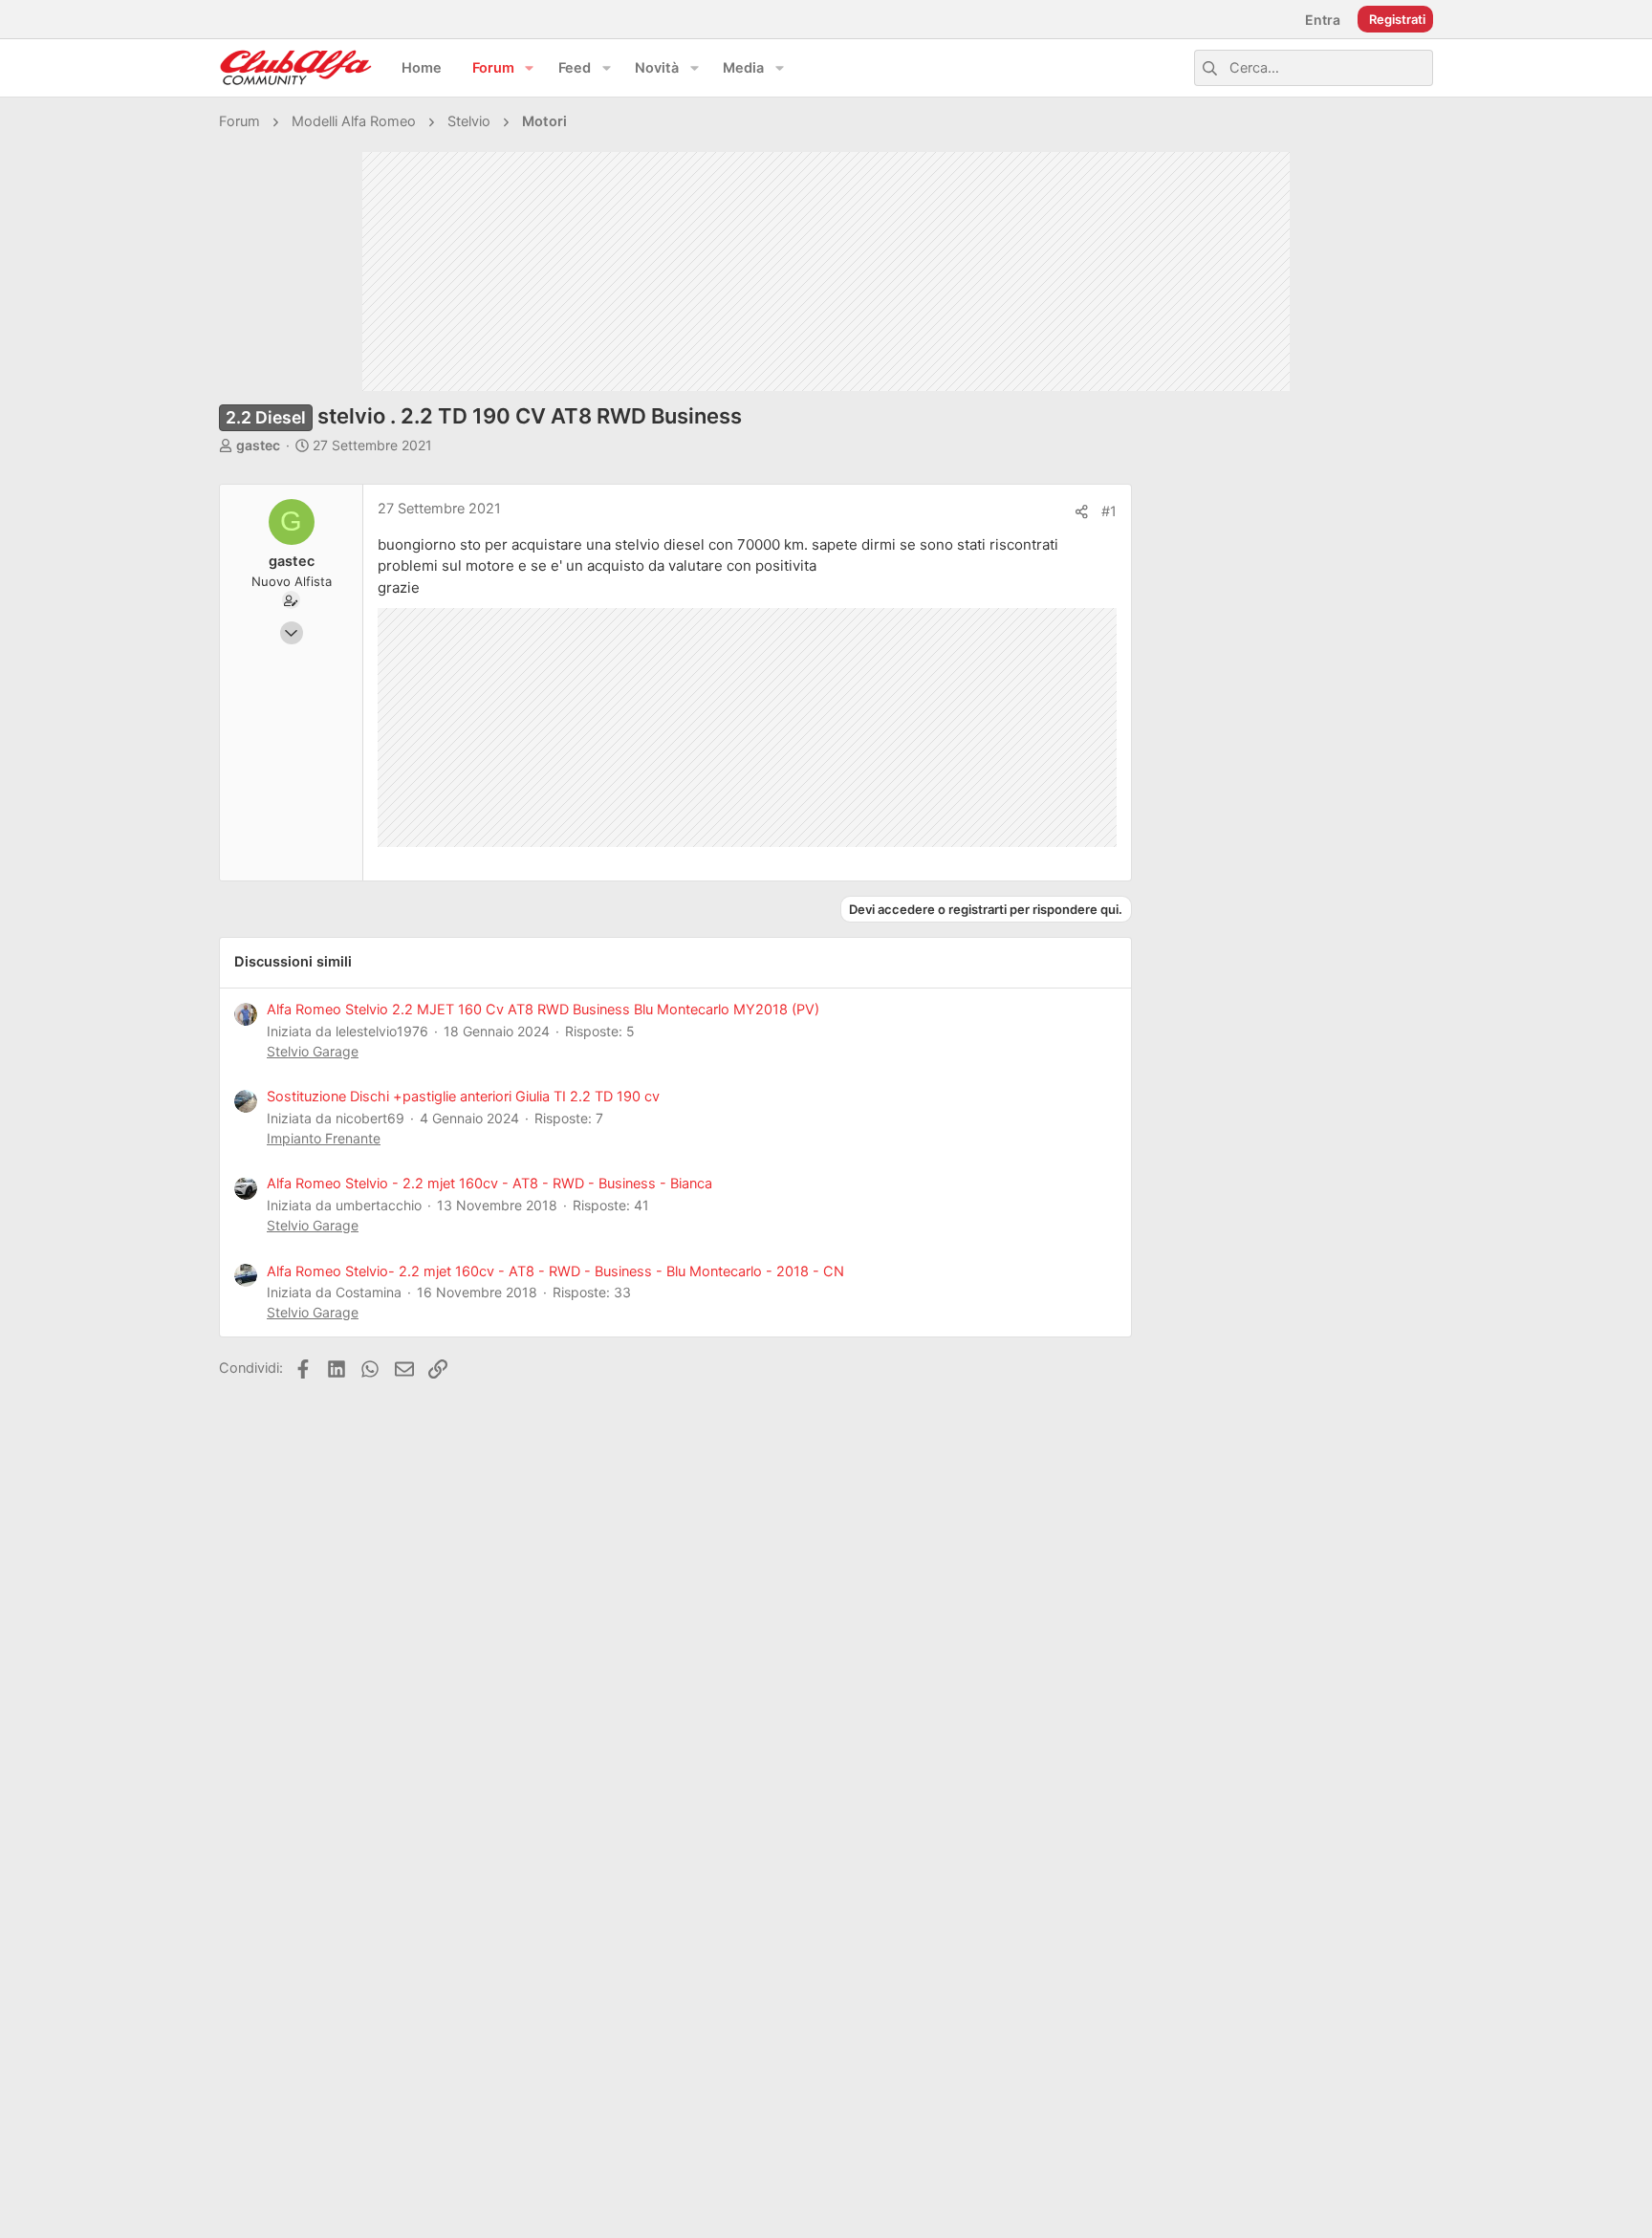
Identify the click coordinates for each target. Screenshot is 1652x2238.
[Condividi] (1082, 512)
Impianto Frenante (324, 1138)
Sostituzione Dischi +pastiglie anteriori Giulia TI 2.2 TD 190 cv (463, 1097)
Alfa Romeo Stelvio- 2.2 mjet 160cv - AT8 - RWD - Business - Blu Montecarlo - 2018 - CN (555, 1271)
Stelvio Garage (313, 1051)
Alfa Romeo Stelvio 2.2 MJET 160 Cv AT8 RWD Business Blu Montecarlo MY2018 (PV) (543, 1010)
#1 (1109, 511)
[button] (530, 68)
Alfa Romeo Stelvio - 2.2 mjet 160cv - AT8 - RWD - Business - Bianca (489, 1184)
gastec (258, 445)
